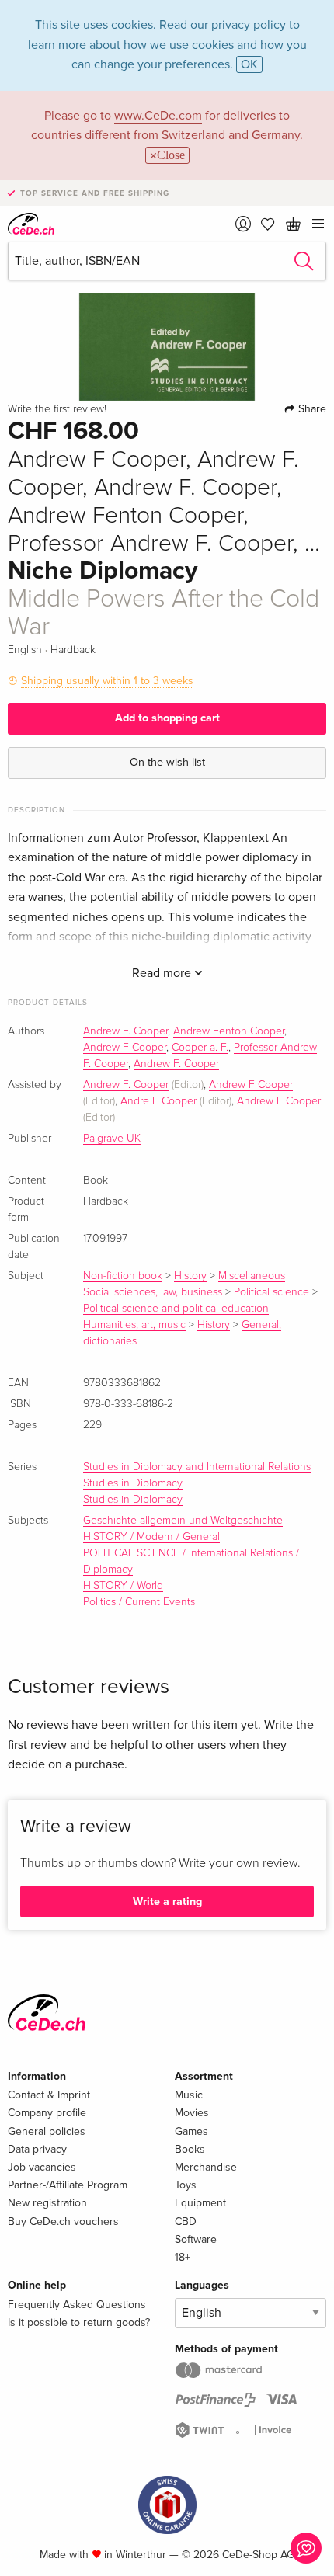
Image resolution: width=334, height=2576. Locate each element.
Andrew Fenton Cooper (229, 1031)
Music (189, 2095)
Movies (192, 2113)
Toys (186, 2185)
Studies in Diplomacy (133, 1483)
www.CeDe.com (158, 116)
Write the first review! (57, 409)
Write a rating (167, 1902)
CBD (186, 2221)
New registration (47, 2203)
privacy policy (249, 25)
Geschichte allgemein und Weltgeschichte (183, 1521)
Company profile (47, 2113)
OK (249, 64)
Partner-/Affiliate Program (68, 2185)
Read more (163, 973)
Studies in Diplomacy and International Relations (197, 1467)
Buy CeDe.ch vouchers (63, 2221)
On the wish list (167, 762)
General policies (47, 2131)
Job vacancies (42, 2167)
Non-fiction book (123, 1276)
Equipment (200, 2203)
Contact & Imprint (49, 2095)
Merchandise (206, 2167)
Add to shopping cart (167, 718)
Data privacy (37, 2149)
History (190, 1276)
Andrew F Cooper (125, 1048)
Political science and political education (176, 1309)
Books (190, 2149)
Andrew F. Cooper (125, 1031)
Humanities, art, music (134, 1325)
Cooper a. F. (200, 1048)
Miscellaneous (252, 1276)
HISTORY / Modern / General (151, 1537)
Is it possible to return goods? (79, 2322)
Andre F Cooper (158, 1101)
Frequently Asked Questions (77, 2305)
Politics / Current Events (139, 1602)
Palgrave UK (112, 1139)
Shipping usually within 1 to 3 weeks (107, 681)
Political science (271, 1292)
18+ (183, 2257)
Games (191, 2131)
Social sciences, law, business (153, 1292)
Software (196, 2239)
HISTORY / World (123, 1586)
